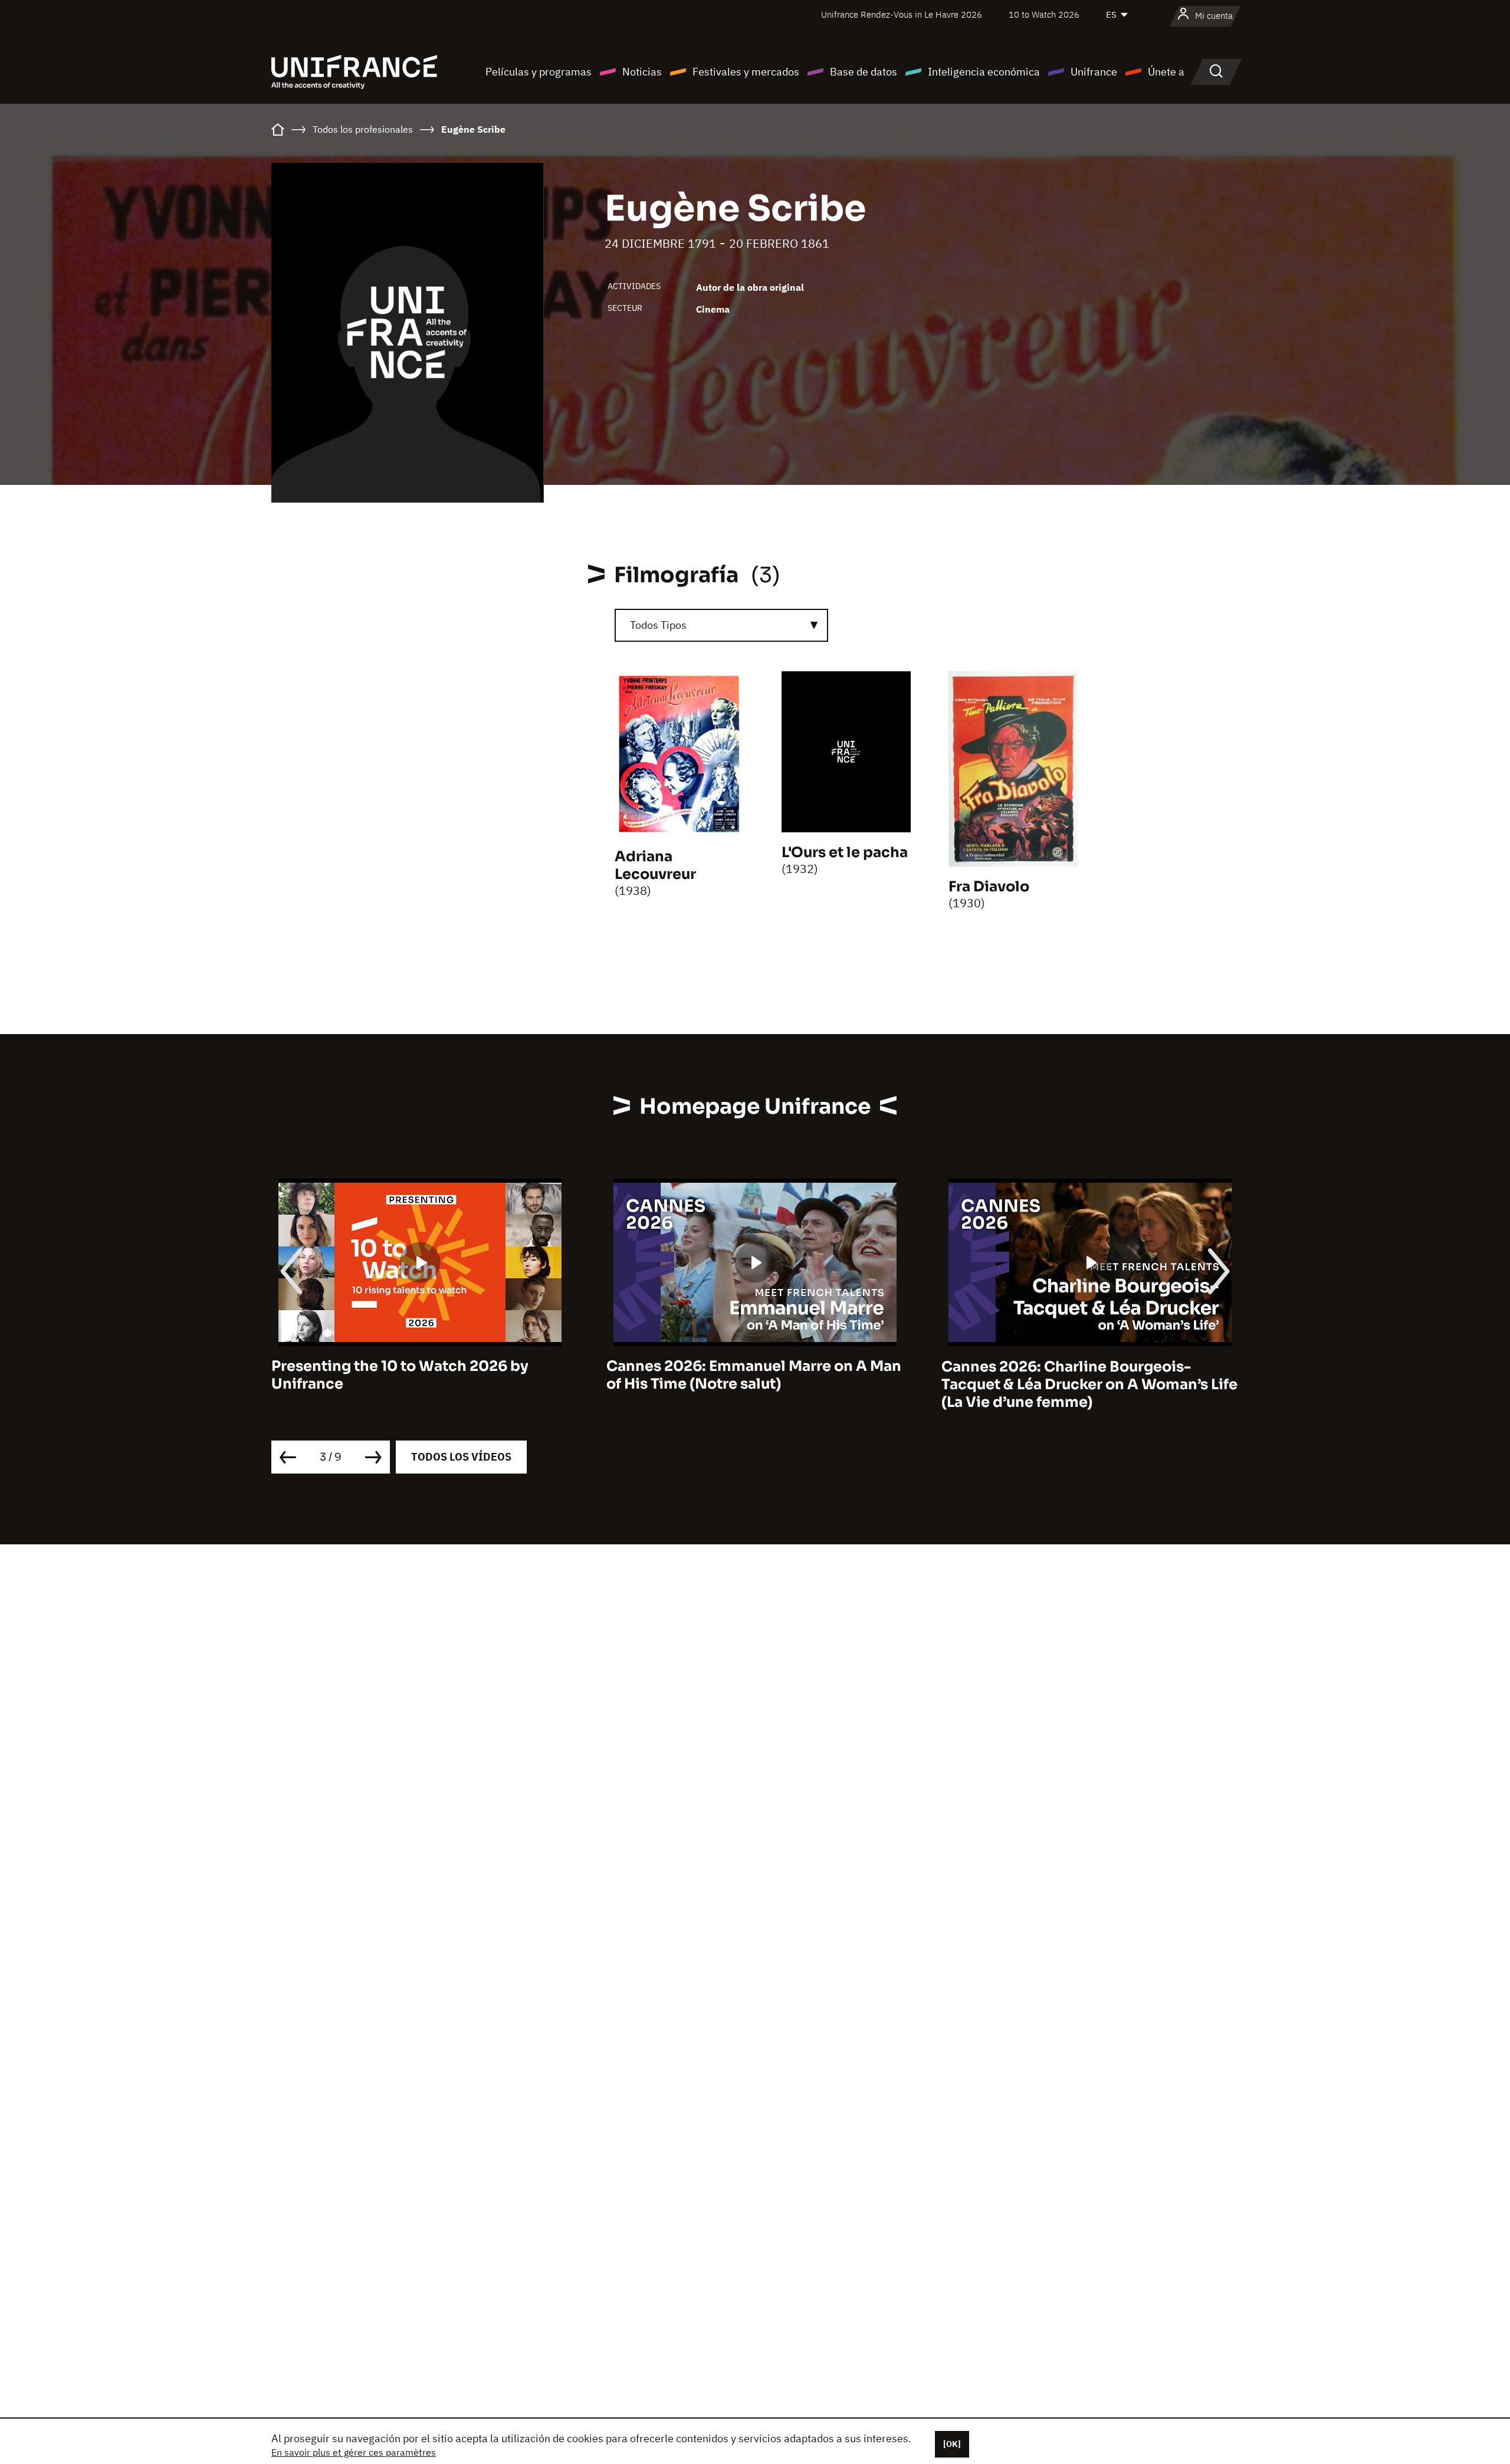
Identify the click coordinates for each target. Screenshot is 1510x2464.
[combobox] (721, 625)
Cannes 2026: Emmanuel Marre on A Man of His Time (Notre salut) (419, 1376)
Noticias (642, 72)
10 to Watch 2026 (1044, 14)
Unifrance (1094, 72)
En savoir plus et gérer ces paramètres (354, 2452)
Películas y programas (539, 72)
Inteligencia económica (984, 72)
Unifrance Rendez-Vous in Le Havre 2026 (902, 14)
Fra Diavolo (989, 887)
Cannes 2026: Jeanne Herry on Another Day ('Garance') (1084, 1376)
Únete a (1166, 72)
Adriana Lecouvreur (655, 865)
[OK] (952, 2444)
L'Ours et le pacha (845, 852)
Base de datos (864, 72)
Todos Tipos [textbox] (658, 625)
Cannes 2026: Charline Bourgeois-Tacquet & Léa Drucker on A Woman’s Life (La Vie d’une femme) (754, 1384)
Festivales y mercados (746, 72)
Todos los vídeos (461, 1457)
